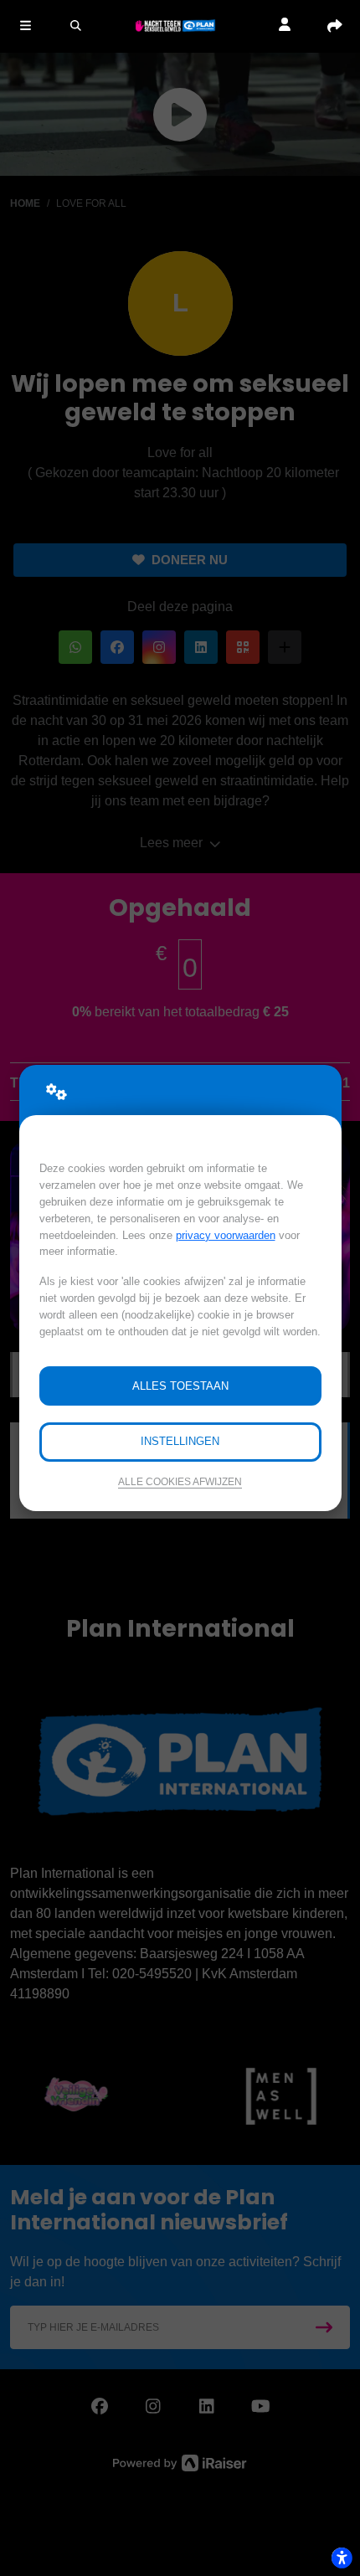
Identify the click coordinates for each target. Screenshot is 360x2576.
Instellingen (180, 1441)
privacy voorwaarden (226, 1235)
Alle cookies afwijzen (180, 1481)
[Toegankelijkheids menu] (342, 2558)
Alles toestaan (180, 1386)
